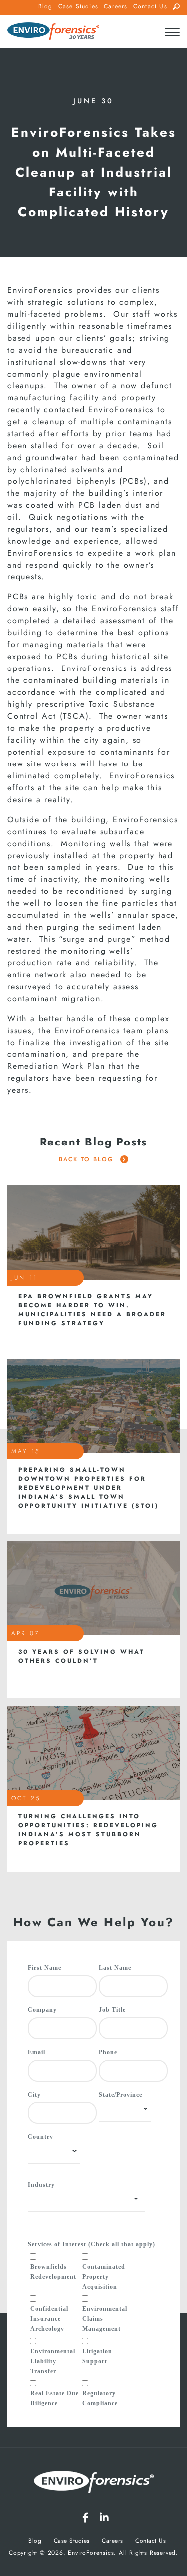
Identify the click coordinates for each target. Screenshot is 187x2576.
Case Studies (78, 6)
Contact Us (150, 6)
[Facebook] (86, 2518)
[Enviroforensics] (53, 32)
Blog (46, 6)
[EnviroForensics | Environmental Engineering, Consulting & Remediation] (94, 2484)
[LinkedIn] (104, 2518)
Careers (115, 6)
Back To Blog (88, 1159)
